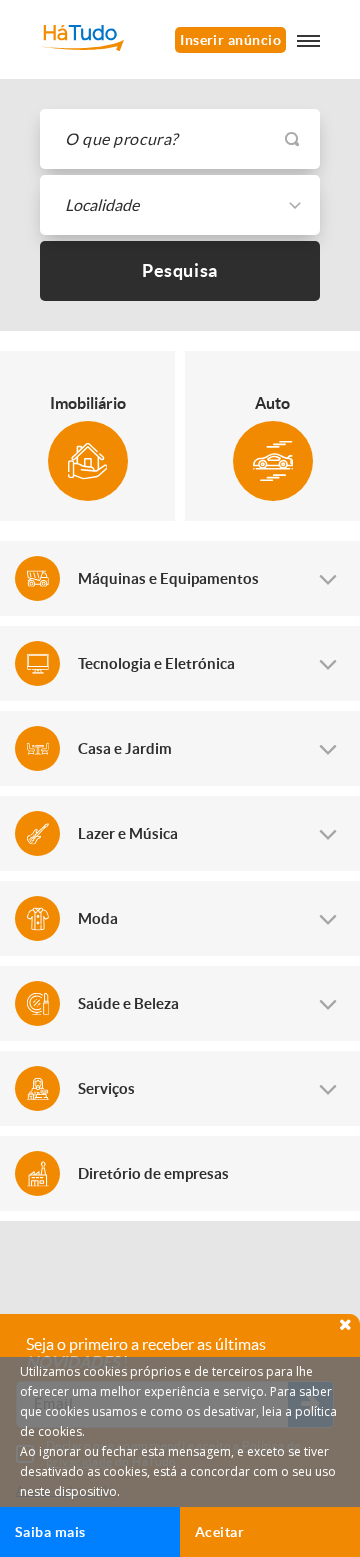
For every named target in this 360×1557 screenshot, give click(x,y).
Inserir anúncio (230, 40)
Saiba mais (50, 1532)
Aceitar (219, 1532)
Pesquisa (180, 270)
